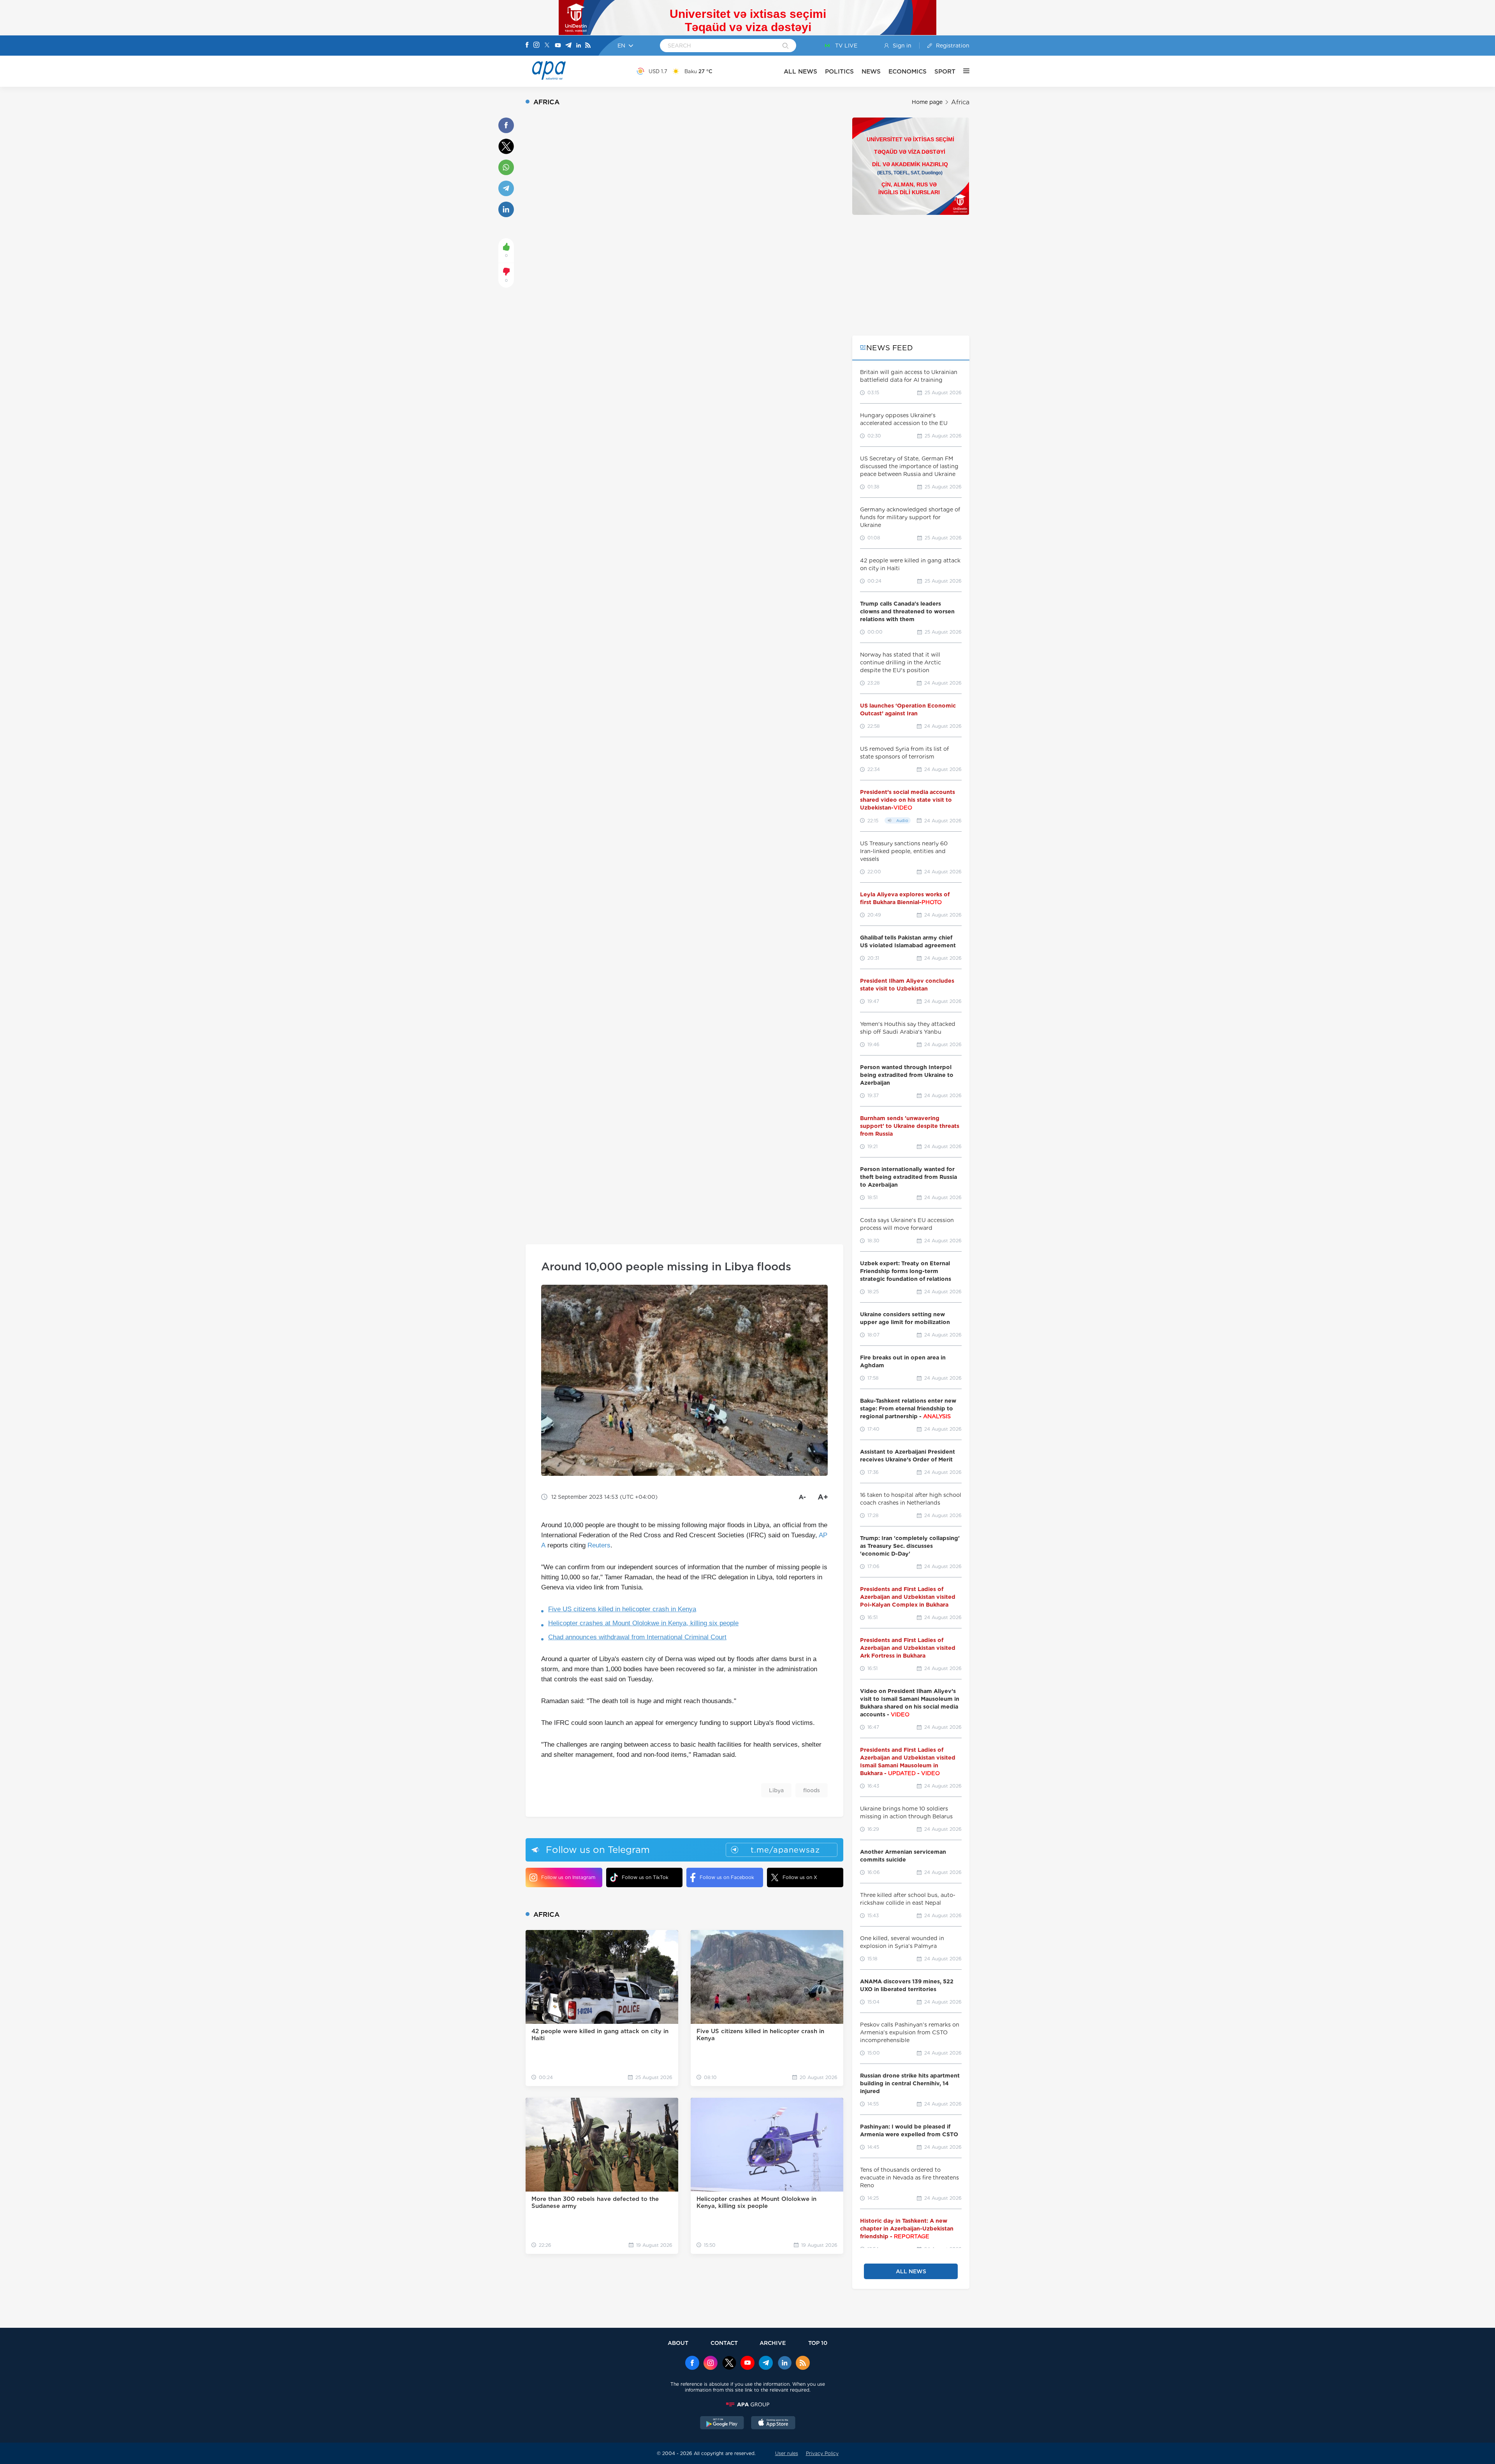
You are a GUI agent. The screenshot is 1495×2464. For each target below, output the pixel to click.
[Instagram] (536, 46)
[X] (547, 46)
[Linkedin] (579, 46)
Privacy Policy (822, 2453)
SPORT (945, 71)
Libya (776, 1790)
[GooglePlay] (722, 2424)
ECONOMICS (908, 71)
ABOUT (678, 2343)
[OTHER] (962, 71)
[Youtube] (558, 46)
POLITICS (839, 71)
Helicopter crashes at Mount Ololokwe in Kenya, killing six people (643, 1623)
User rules (787, 2453)
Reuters (599, 1545)
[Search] (785, 46)
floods (812, 1790)
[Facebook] (527, 46)
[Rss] (588, 46)
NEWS (871, 71)
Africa (960, 102)
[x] (729, 2364)
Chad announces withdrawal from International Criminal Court (637, 1637)
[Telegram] (568, 46)
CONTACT (724, 2343)
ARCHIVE (773, 2343)
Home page (927, 102)
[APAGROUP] (747, 2404)
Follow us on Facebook (727, 1877)
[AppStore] (773, 2424)
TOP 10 (818, 2343)
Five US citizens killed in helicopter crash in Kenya (622, 1609)
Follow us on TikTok (645, 1877)
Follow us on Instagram (568, 1877)
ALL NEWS (800, 71)
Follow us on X (800, 1877)
